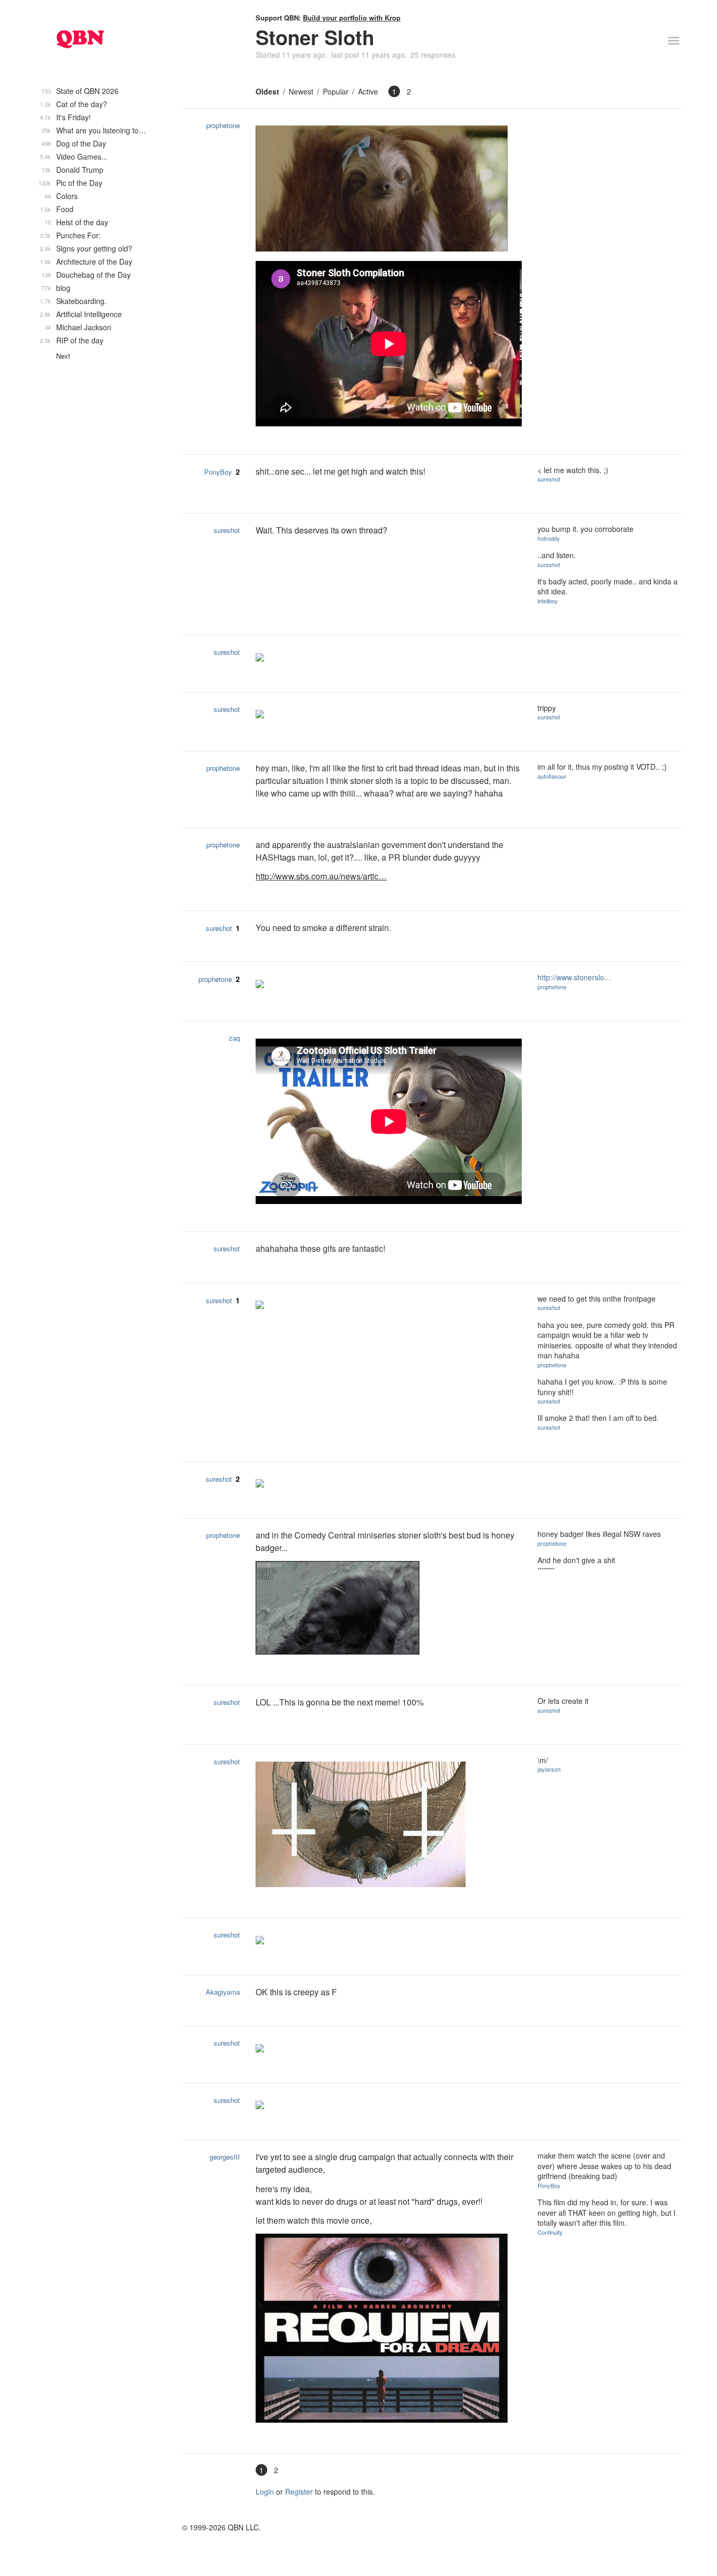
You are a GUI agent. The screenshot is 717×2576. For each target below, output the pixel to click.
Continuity (550, 2232)
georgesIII (225, 2157)
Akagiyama (223, 1992)
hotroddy (549, 538)
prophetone (223, 125)
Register (299, 2491)
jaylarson (549, 1769)
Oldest (267, 91)
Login (265, 2491)
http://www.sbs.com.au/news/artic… (321, 876)
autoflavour (552, 776)
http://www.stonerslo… (574, 977)
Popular (336, 91)
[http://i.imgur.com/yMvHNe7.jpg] (389, 2329)
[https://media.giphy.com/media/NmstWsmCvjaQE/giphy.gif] (389, 1826)
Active (368, 91)
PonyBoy (218, 472)
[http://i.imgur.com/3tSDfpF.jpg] (389, 190)
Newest (301, 91)
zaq (234, 1038)
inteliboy (548, 601)
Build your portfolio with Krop (352, 18)
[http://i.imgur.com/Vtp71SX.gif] (389, 1609)
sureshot (549, 479)
